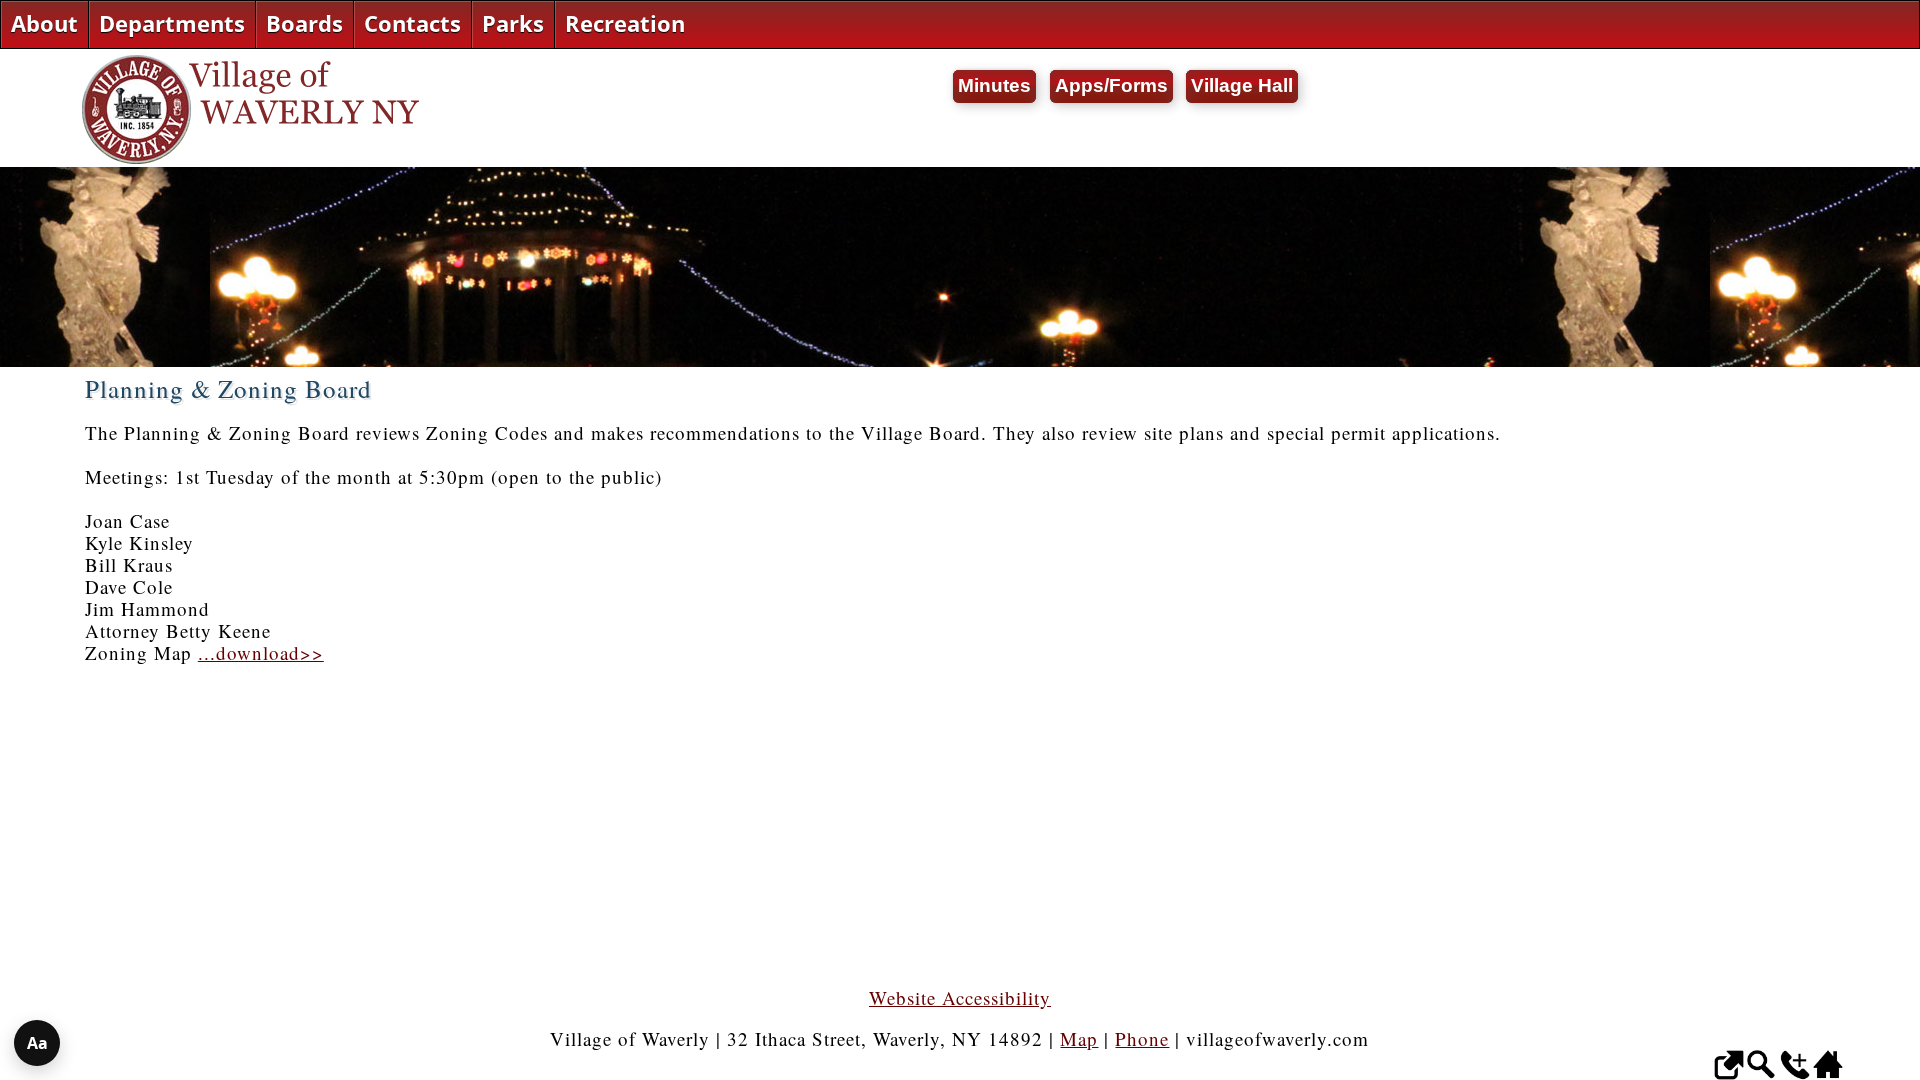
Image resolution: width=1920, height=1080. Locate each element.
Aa (37, 1043)
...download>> (261, 652)
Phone (1142, 1038)
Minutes (994, 85)
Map (1079, 1038)
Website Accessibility (960, 997)
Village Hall (1242, 85)
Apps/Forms (1111, 85)
